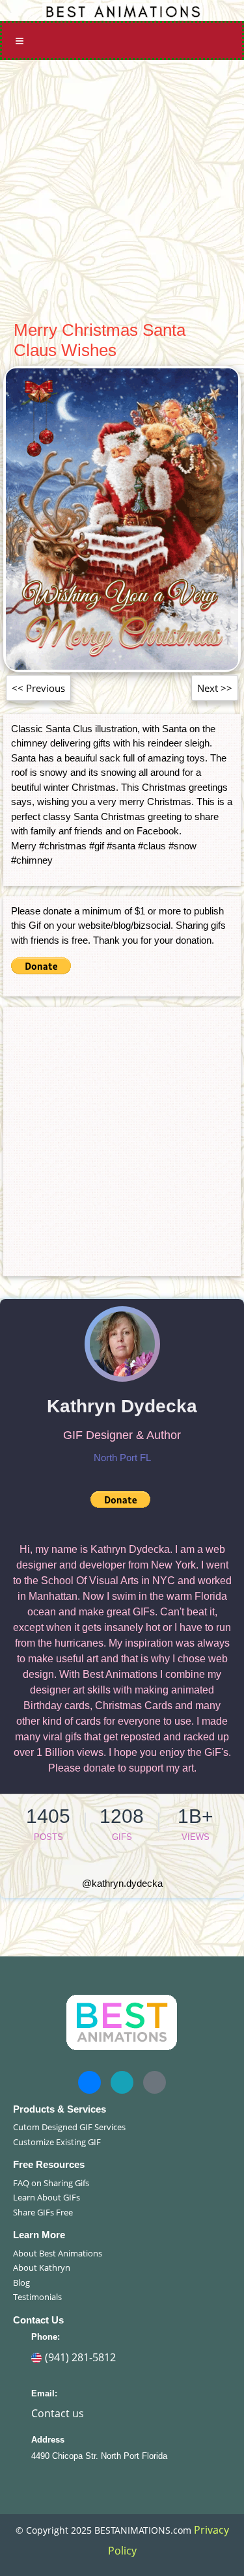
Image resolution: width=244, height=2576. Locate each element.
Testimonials (37, 2297)
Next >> (215, 688)
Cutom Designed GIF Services (69, 2127)
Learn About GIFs (47, 2197)
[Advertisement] (122, 188)
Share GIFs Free (43, 2212)
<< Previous (38, 688)
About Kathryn (42, 2268)
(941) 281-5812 (80, 2357)
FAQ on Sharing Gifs (51, 2183)
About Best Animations (58, 2253)
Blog (21, 2282)
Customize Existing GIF (57, 2142)
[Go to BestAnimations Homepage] (122, 10)
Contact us (58, 2413)
